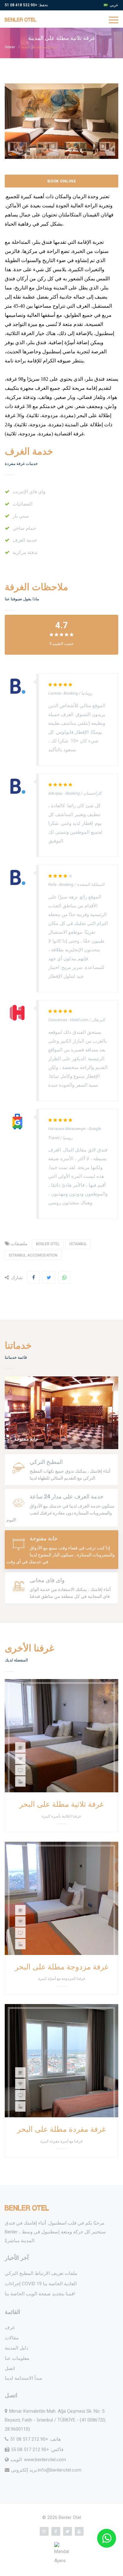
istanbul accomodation (33, 1255)
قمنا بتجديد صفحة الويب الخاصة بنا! (40, 2294)
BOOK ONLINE (62, 181)
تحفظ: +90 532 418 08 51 (26, 5)
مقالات (12, 2338)
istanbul (78, 1244)
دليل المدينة (17, 2348)
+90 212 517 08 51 (29, 2439)
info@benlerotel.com (60, 2470)
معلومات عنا (17, 2358)
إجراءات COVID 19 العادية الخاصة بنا (41, 2284)
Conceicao (58, 1020)
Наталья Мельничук (67, 1129)
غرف (10, 2327)
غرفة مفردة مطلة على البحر (61, 2129)
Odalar (10, 47)
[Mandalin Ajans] (62, 2554)
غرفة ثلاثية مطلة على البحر (61, 1804)
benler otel (48, 1244)
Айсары (56, 793)
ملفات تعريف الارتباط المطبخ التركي (41, 2273)
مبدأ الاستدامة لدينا (23, 2378)
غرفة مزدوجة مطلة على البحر (62, 1967)
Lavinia (55, 693)
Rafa (52, 885)
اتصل (10, 2368)
